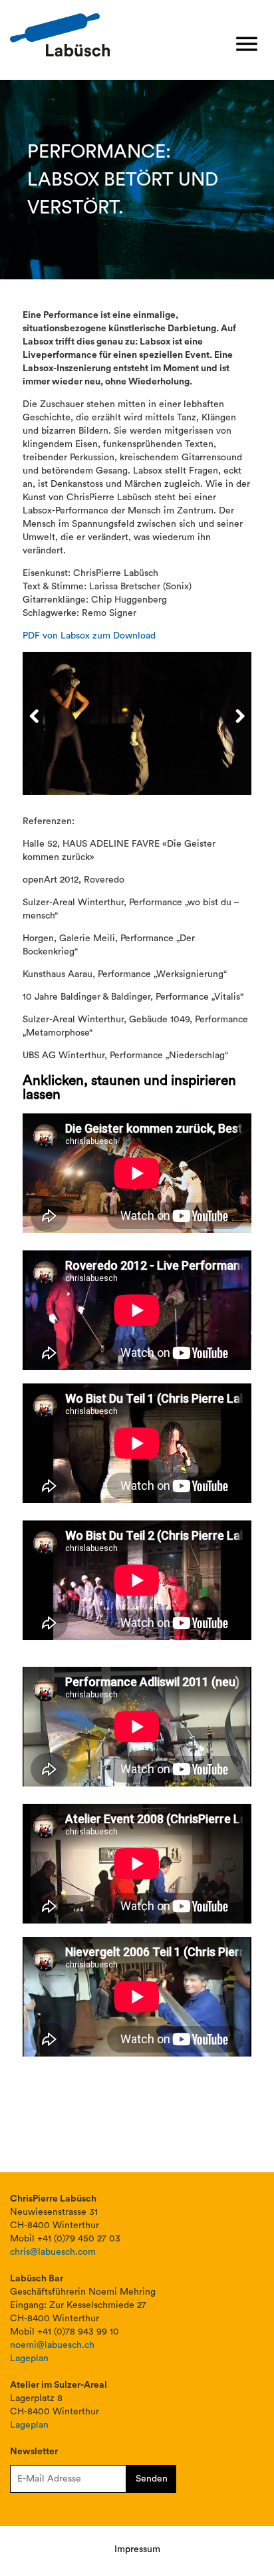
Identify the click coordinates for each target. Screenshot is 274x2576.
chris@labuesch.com (53, 2252)
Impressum (137, 2549)
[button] (247, 45)
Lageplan (29, 2359)
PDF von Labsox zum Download (89, 636)
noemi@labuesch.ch (52, 2345)
